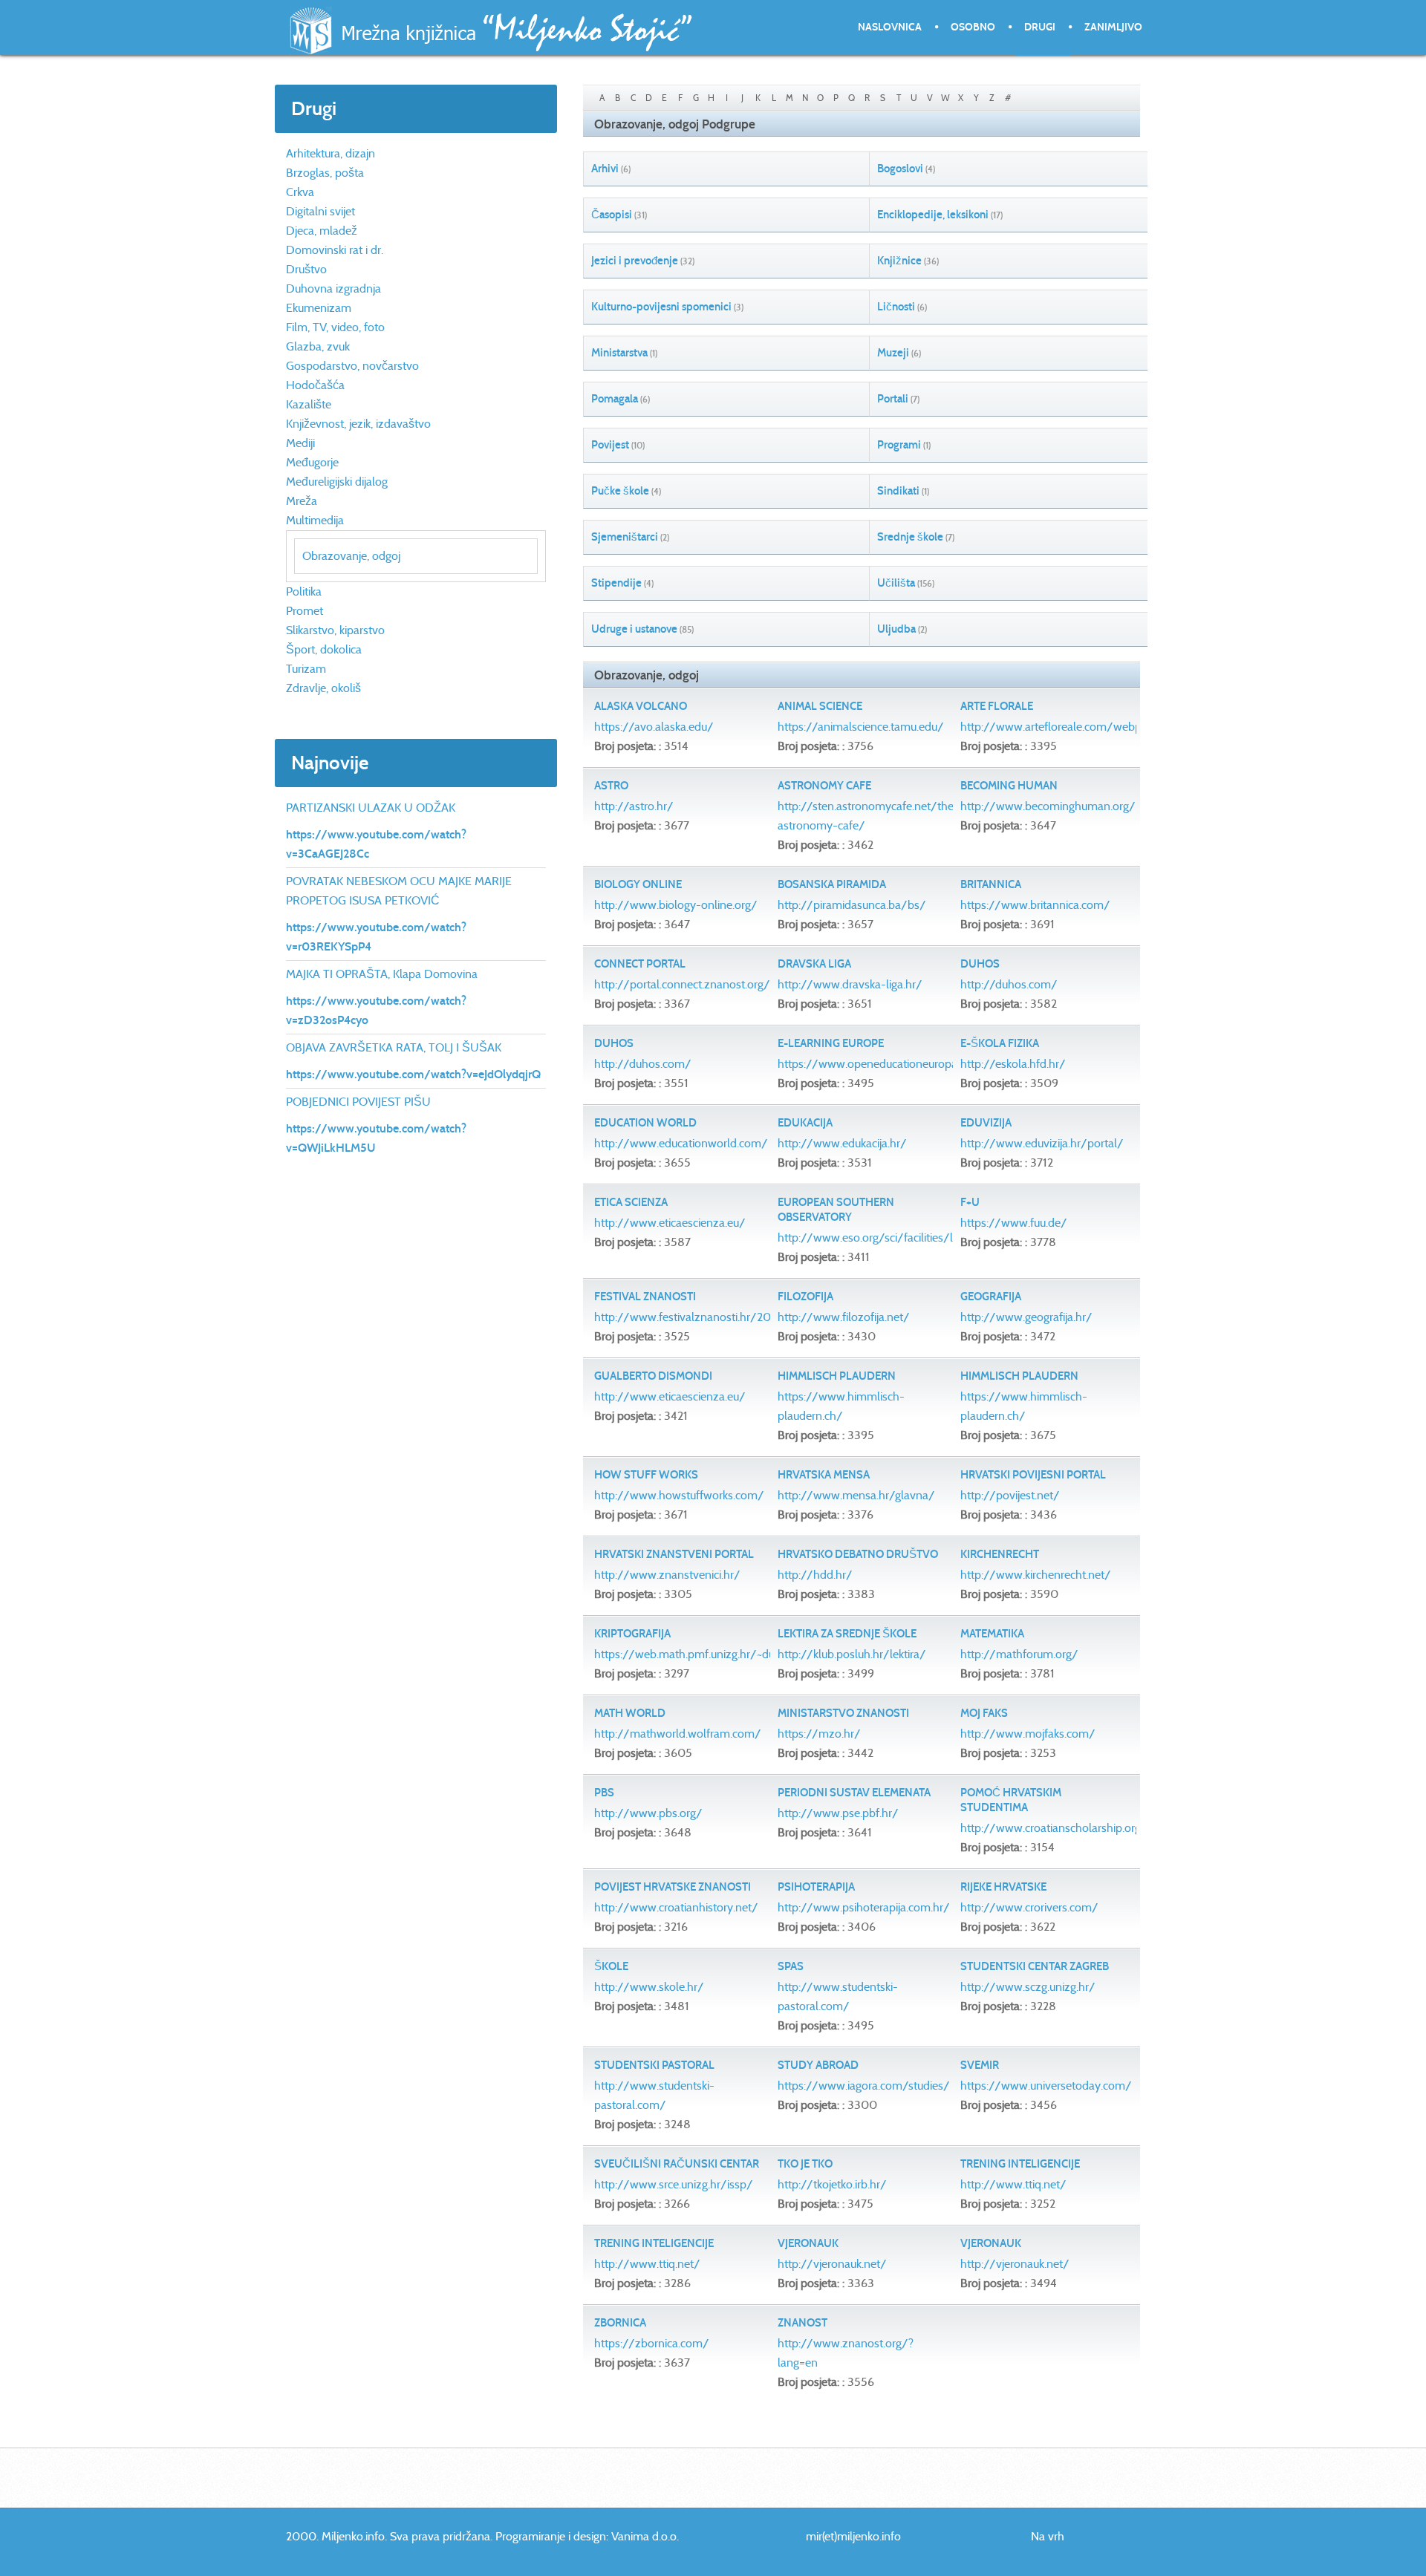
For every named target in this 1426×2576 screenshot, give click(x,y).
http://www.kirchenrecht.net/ (1036, 1575)
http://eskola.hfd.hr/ (1013, 1064)
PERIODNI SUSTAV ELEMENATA (854, 1793)
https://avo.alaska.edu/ (654, 727)
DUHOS (980, 964)
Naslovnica (890, 27)
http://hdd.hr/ (815, 1575)
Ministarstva (619, 353)
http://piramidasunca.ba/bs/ (852, 905)
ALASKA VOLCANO (641, 706)
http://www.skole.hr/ (649, 1987)
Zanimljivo (1113, 27)
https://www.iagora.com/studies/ (864, 2086)
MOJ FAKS (984, 1713)
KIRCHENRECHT (1000, 1554)
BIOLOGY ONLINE (638, 884)
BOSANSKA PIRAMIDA (832, 884)
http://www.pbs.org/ (648, 1813)
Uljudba (896, 629)
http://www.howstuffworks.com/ (679, 1495)
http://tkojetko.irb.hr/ (832, 2184)
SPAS (791, 1966)
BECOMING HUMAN (1009, 786)
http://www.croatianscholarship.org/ (1054, 1828)
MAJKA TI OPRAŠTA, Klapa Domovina (382, 974)
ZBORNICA (620, 2323)
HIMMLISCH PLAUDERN (837, 1376)
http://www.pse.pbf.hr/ (838, 1813)
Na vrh (1048, 2536)
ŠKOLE (611, 1966)
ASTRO (611, 786)
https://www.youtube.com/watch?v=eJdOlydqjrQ (413, 1074)
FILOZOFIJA (805, 1297)
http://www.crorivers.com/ (1029, 1907)
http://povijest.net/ (1010, 1495)
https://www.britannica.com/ (1035, 905)
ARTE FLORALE (997, 706)
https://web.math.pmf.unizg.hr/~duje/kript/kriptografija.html (748, 1654)
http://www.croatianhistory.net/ (676, 1907)
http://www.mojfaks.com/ (1028, 1734)
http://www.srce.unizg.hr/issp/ (674, 2184)
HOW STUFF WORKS (646, 1475)
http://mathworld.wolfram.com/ (678, 1734)
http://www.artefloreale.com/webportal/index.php (1091, 727)
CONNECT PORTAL (640, 964)
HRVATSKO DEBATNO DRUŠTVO (858, 1554)
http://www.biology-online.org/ (676, 905)
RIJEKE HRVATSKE (1003, 1887)
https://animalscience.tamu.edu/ (861, 727)
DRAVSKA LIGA (814, 964)
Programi (899, 445)
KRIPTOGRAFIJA (632, 1634)
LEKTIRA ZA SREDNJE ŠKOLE (847, 1634)
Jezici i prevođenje (635, 261)
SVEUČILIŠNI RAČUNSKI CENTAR (677, 2164)
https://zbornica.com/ (652, 2343)
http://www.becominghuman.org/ (1048, 806)
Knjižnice (899, 261)
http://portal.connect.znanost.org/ (682, 984)
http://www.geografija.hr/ (1026, 1317)
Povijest (610, 445)
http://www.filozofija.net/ (844, 1317)
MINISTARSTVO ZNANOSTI (843, 1713)
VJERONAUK (808, 2243)
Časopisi (612, 215)
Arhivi (605, 169)
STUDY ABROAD (818, 2065)
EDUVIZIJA (986, 1123)
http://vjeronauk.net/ (832, 2264)
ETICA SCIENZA (631, 1202)
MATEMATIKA (992, 1634)
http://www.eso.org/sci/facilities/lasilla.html (891, 1238)
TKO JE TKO (805, 2164)
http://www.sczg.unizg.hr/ (1028, 1987)
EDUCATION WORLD (645, 1123)
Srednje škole (910, 537)
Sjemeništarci (625, 537)
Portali (893, 399)
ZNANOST (802, 2323)
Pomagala (615, 399)
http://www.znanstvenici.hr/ (667, 1575)
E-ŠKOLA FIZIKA (1000, 1043)
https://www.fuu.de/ (1014, 1223)
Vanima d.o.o (644, 2536)
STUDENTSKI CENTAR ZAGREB (1035, 1966)
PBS (604, 1793)
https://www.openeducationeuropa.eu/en (884, 1064)
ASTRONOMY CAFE (824, 786)
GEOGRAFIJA (991, 1297)
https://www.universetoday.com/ (1046, 2086)
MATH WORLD (630, 1713)
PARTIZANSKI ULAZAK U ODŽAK (371, 808)
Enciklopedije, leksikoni (933, 215)
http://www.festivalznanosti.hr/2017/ (691, 1317)
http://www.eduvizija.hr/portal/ (1042, 1143)
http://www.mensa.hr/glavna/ (856, 1495)
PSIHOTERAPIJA (816, 1887)
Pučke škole (620, 491)
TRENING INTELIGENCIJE (1020, 2164)
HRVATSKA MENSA (824, 1475)
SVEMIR (980, 2065)
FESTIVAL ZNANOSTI (645, 1297)
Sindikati (898, 491)
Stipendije (616, 583)
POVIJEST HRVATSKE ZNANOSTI (673, 1887)
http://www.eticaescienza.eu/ (670, 1223)
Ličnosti (896, 307)
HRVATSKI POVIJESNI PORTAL (1033, 1475)
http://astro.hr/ (634, 806)
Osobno (973, 27)
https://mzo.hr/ (819, 1734)
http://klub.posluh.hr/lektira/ (852, 1654)
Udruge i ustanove (634, 629)
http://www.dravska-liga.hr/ (850, 984)
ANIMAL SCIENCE (820, 706)
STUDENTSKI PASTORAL (654, 2065)
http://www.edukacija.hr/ (842, 1143)
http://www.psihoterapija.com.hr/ (864, 1907)
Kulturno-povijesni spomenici (661, 307)
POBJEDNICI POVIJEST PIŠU (358, 1102)
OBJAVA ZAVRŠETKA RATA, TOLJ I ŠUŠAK (394, 1047)
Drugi (1040, 27)
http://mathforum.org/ (1019, 1654)
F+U (970, 1202)
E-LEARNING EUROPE (831, 1043)
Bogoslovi (900, 169)
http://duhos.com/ (1009, 984)
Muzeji (893, 353)
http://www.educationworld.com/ (681, 1143)
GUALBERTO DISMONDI (653, 1376)
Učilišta (896, 583)
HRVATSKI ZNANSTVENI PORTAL (674, 1554)
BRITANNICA (991, 884)
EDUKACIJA (805, 1123)
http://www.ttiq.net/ (1013, 2184)
